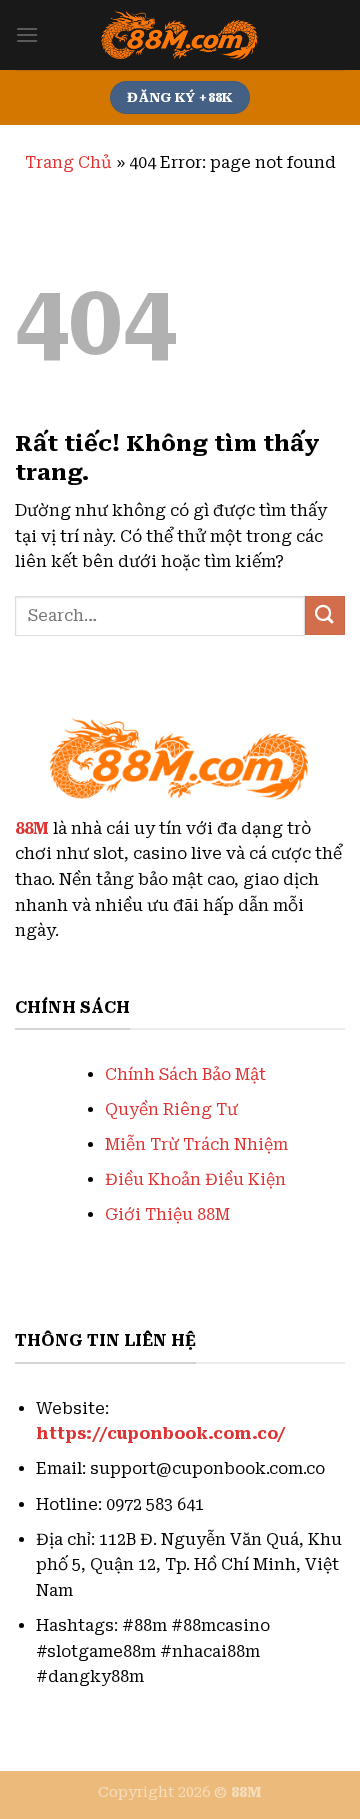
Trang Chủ (68, 162)
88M (32, 828)
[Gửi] (325, 615)
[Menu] (27, 34)
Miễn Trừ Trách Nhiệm (196, 1144)
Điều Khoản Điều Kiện (195, 1179)
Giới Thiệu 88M (167, 1214)
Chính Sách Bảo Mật (185, 1074)
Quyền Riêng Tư (171, 1109)
